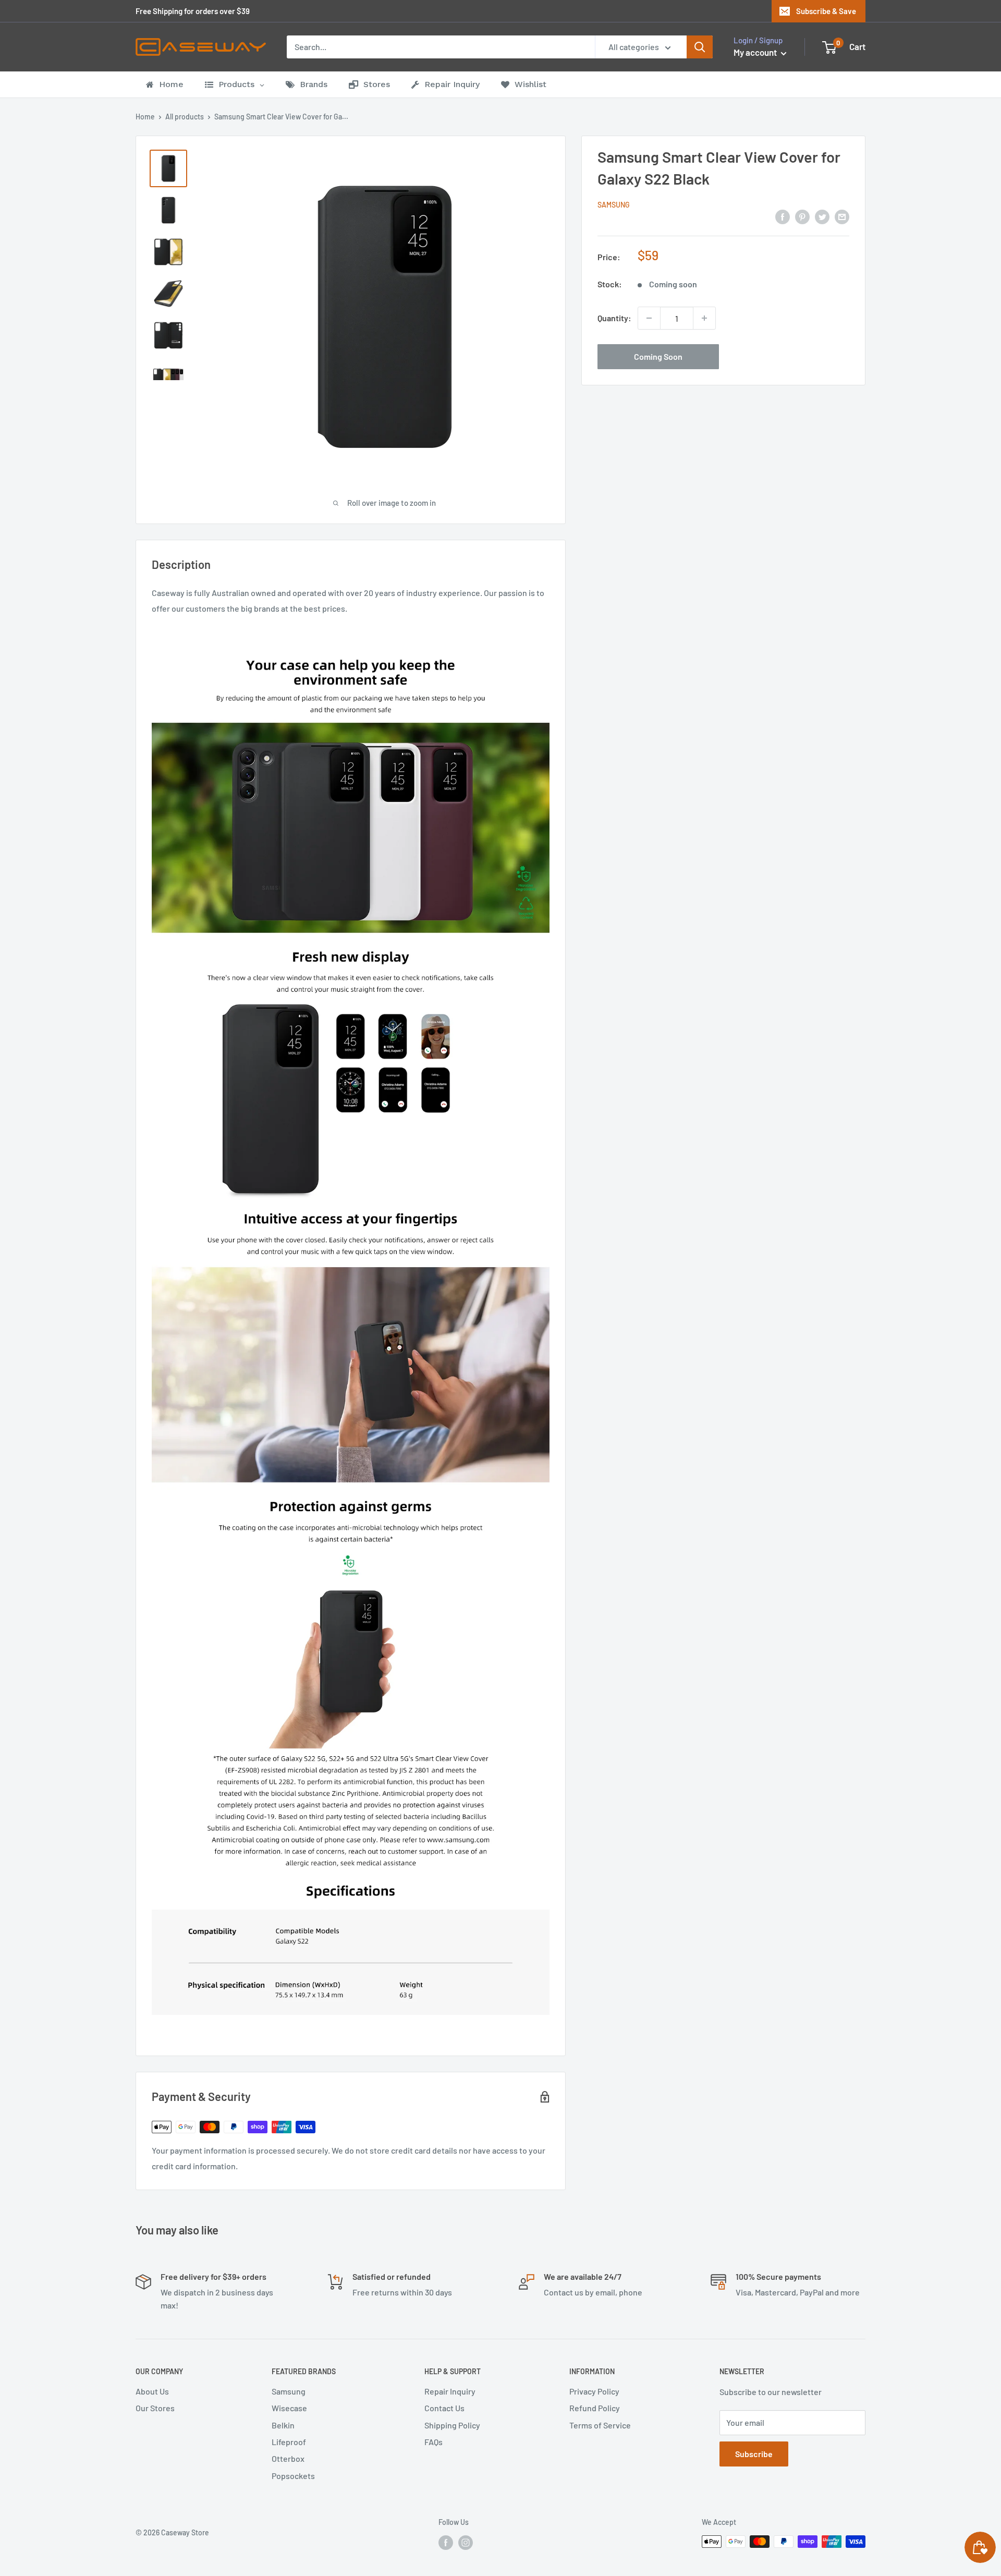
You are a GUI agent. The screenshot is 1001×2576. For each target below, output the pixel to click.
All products (185, 117)
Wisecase (289, 2408)
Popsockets (293, 2476)
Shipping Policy (452, 2425)
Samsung (614, 205)
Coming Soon (658, 356)
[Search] (700, 47)
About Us (152, 2391)
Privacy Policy (594, 2391)
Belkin (283, 2425)
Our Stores (155, 2408)
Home (145, 117)
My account (756, 52)
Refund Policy (595, 2408)
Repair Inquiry (450, 2391)
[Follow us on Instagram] (466, 2543)
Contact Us (444, 2408)
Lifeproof (289, 2442)
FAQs (434, 2442)
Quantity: (614, 318)
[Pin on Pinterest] (802, 216)
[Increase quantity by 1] (704, 318)
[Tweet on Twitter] (822, 216)
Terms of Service (600, 2425)
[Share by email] (842, 216)
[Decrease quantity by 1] (649, 318)
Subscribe (754, 2454)
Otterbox (288, 2458)
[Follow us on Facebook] (446, 2543)
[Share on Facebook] (783, 216)
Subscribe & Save (826, 11)
